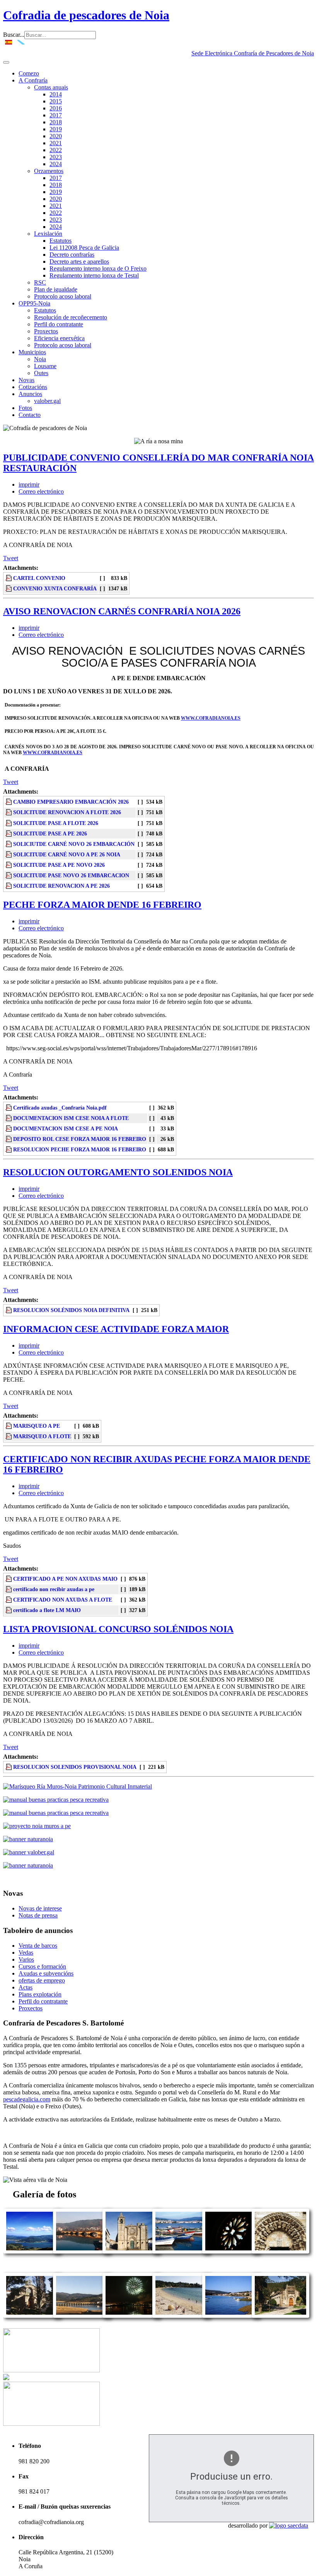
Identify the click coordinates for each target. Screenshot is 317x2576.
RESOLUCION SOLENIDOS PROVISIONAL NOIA (75, 1767)
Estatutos (61, 241)
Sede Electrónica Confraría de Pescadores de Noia (253, 53)
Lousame (45, 366)
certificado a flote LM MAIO (47, 1610)
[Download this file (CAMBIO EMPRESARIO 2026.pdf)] (9, 802)
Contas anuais (51, 87)
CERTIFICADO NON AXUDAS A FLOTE (63, 1600)
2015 (56, 101)
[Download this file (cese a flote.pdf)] (9, 1118)
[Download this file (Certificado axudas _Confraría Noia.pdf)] (9, 1108)
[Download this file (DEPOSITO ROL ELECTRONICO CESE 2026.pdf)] (9, 1139)
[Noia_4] (280, 2316)
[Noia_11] (82, 2316)
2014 (56, 94)
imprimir (29, 485)
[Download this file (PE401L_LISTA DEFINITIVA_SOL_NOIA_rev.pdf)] (9, 1310)
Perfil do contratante (59, 324)
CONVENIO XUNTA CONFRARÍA (55, 588)
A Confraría (33, 80)
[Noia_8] (32, 2316)
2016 (56, 108)
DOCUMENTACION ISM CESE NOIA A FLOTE (71, 1118)
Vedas (26, 1953)
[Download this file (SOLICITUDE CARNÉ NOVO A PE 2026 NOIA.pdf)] (9, 854)
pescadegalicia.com (27, 2099)
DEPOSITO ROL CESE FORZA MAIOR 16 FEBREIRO (80, 1139)
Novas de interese (40, 1908)
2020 (56, 136)
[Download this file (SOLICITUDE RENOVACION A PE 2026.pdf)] (9, 886)
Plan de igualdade (56, 289)
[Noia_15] (32, 2251)
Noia (40, 359)
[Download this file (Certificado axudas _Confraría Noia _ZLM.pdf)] (9, 1610)
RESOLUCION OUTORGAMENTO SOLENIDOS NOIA (118, 1172)
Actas (26, 1987)
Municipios (32, 352)
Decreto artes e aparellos (79, 262)
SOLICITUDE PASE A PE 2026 (50, 834)
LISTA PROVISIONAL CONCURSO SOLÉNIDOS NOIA (118, 1629)
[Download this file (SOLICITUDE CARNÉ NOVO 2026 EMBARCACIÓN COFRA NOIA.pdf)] (9, 844)
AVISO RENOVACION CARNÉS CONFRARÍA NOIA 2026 (122, 611)
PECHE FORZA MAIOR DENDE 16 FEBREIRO (102, 905)
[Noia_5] (131, 2316)
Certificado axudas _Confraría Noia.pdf (60, 1108)
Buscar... (14, 35)
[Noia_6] (280, 2251)
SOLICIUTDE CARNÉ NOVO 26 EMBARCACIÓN (74, 844)
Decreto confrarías (72, 255)
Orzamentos (49, 171)
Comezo (29, 73)
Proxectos (46, 331)
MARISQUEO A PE (37, 1426)
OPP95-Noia (34, 303)
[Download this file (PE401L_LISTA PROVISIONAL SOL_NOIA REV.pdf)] (9, 1767)
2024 (56, 164)
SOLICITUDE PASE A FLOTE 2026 (56, 823)
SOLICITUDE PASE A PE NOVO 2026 (59, 865)
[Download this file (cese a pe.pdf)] (9, 1129)
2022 (56, 150)
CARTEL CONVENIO (39, 578)
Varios (26, 1959)
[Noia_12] (181, 2316)
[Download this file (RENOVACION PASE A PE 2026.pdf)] (9, 834)
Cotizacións (33, 387)
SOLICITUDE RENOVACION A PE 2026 (61, 886)
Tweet (11, 558)
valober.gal (47, 401)
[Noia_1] (231, 2316)
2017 (56, 115)
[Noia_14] (231, 2251)
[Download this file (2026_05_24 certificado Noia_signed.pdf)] (9, 1579)
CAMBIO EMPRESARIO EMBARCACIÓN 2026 (71, 802)
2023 (56, 157)
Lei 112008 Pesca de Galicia (84, 248)
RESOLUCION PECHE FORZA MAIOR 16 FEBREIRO (80, 1149)
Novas (26, 380)
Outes (41, 373)
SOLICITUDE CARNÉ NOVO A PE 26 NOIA (67, 854)
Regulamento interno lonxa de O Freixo (98, 268)
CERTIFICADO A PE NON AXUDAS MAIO (65, 1579)
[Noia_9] (181, 2251)
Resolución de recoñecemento (71, 317)
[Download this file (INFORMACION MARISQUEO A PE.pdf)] (9, 1426)
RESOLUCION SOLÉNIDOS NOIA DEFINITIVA (71, 1310)
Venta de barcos (38, 1946)
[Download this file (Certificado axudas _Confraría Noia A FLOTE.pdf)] (9, 1600)
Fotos (25, 408)
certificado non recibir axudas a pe (54, 1589)
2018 (56, 122)
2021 (56, 143)
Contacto (30, 415)
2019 (56, 129)
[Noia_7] (131, 2251)
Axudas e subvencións (46, 1973)
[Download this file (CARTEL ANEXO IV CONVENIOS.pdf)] (9, 578)
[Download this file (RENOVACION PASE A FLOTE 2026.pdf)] (9, 823)
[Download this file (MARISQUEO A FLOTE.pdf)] (9, 1436)
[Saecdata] (289, 2525)
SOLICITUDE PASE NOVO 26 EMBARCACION (71, 875)
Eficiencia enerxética (59, 338)
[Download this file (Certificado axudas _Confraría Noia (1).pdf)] (9, 1589)
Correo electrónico (41, 491)
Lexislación (48, 234)
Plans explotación (40, 1994)
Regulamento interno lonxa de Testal (94, 275)
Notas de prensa (38, 1915)
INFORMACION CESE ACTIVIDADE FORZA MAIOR (116, 1329)
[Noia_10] (82, 2251)
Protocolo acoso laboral (63, 296)
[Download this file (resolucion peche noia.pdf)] (9, 1149)
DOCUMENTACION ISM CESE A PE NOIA (66, 1129)
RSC (40, 282)
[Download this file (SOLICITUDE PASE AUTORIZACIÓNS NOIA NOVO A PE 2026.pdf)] (9, 865)
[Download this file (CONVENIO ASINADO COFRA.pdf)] (9, 588)
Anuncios (30, 394)
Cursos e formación (42, 1966)
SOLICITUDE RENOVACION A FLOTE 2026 (67, 812)
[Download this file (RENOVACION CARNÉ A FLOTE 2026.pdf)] (9, 812)
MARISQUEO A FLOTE (42, 1436)
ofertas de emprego (42, 1980)
